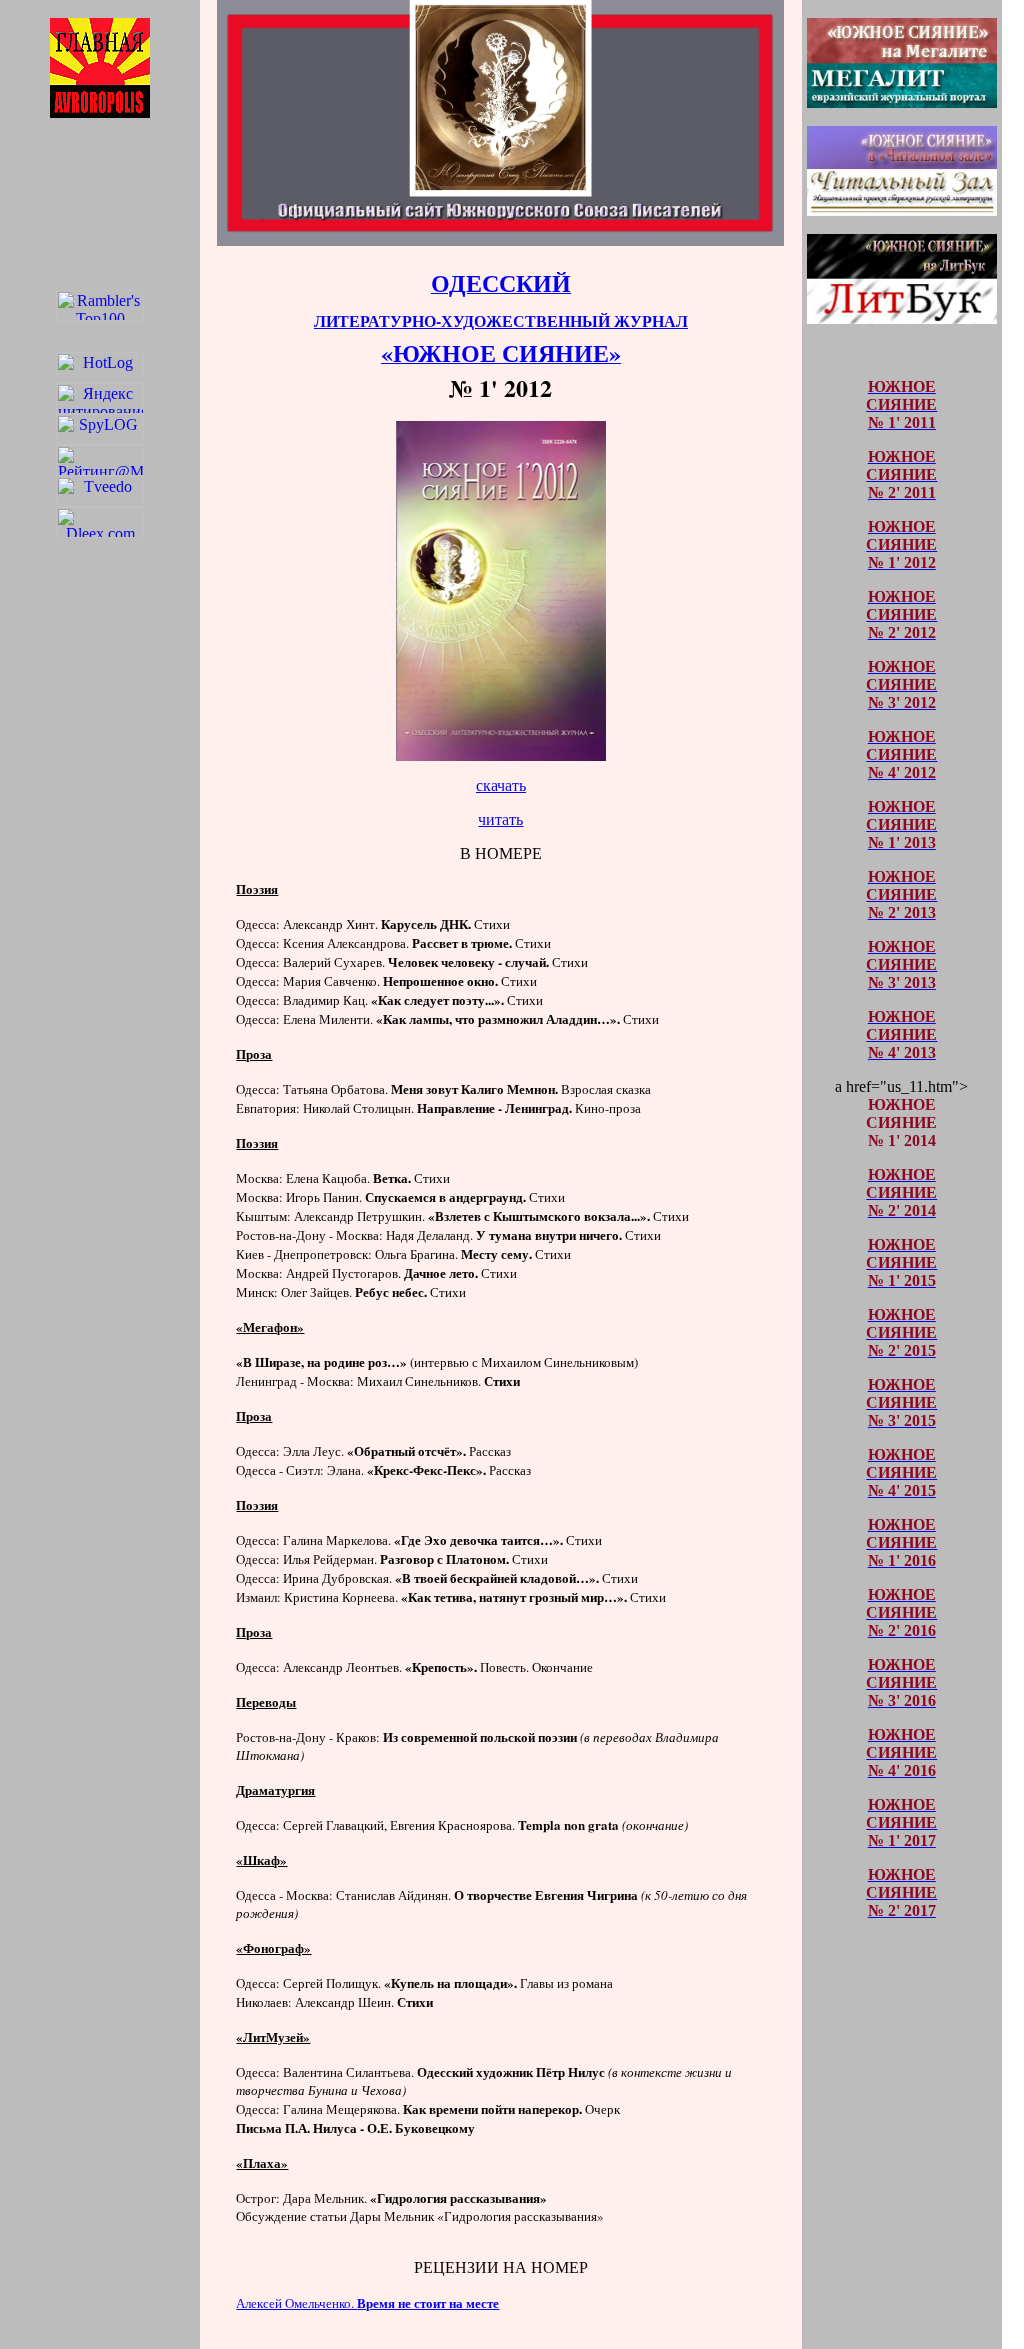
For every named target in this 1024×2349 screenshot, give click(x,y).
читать (500, 819)
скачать (501, 785)
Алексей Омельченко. (367, 2303)
